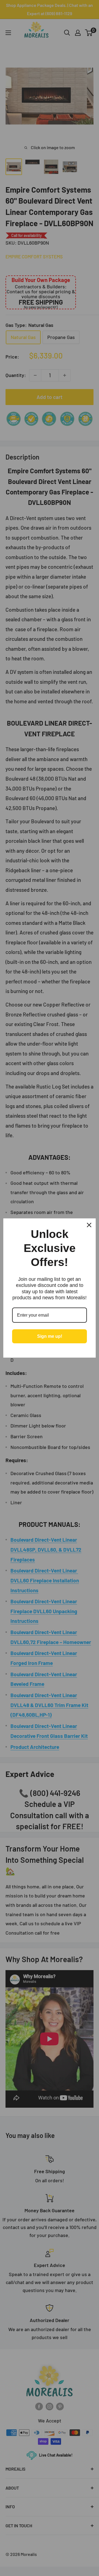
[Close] (89, 1225)
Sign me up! (50, 1336)
